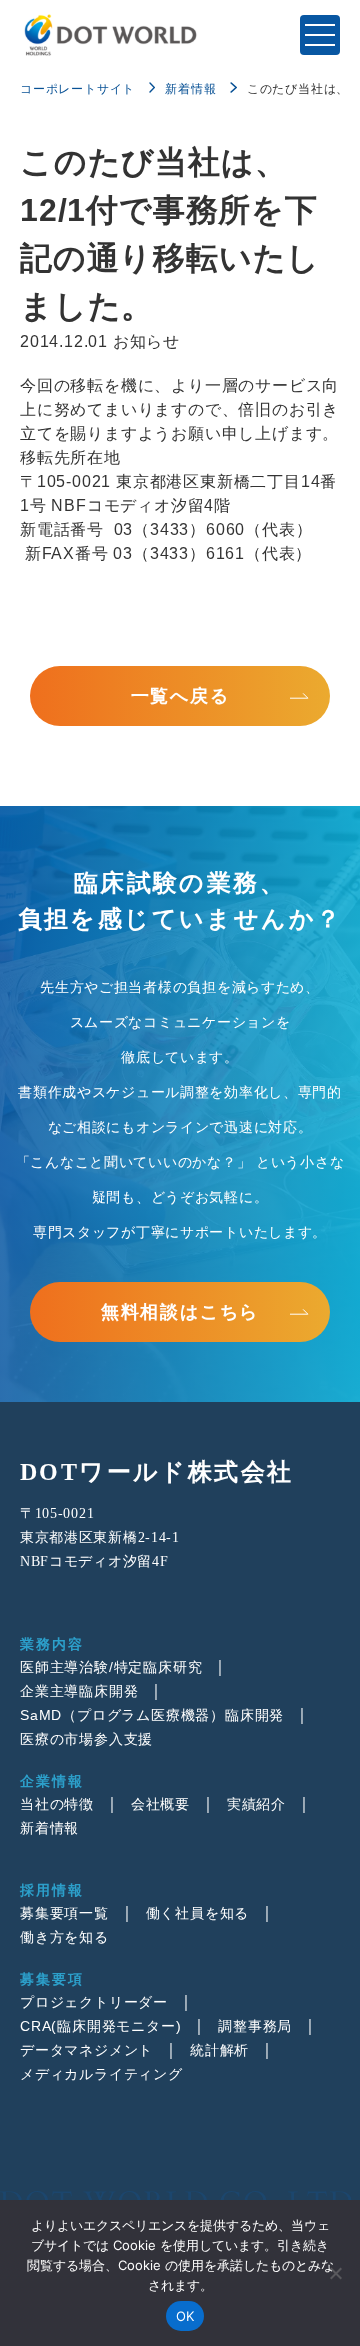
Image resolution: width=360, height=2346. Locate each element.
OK (185, 2316)
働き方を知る (64, 1937)
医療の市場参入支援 (86, 1739)
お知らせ (146, 341)
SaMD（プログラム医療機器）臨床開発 (152, 1715)
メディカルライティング (101, 2074)
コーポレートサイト (77, 89)
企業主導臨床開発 (79, 1691)
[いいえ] (335, 2273)
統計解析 (219, 2050)
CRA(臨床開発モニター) (100, 2026)
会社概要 (160, 1804)
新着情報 (190, 89)
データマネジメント (86, 2050)
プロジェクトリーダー (94, 2002)
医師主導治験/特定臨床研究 (111, 1667)
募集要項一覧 (64, 1913)
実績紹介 (256, 1804)
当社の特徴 (57, 1804)
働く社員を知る (198, 1913)
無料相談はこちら (180, 1312)
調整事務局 (255, 2026)
